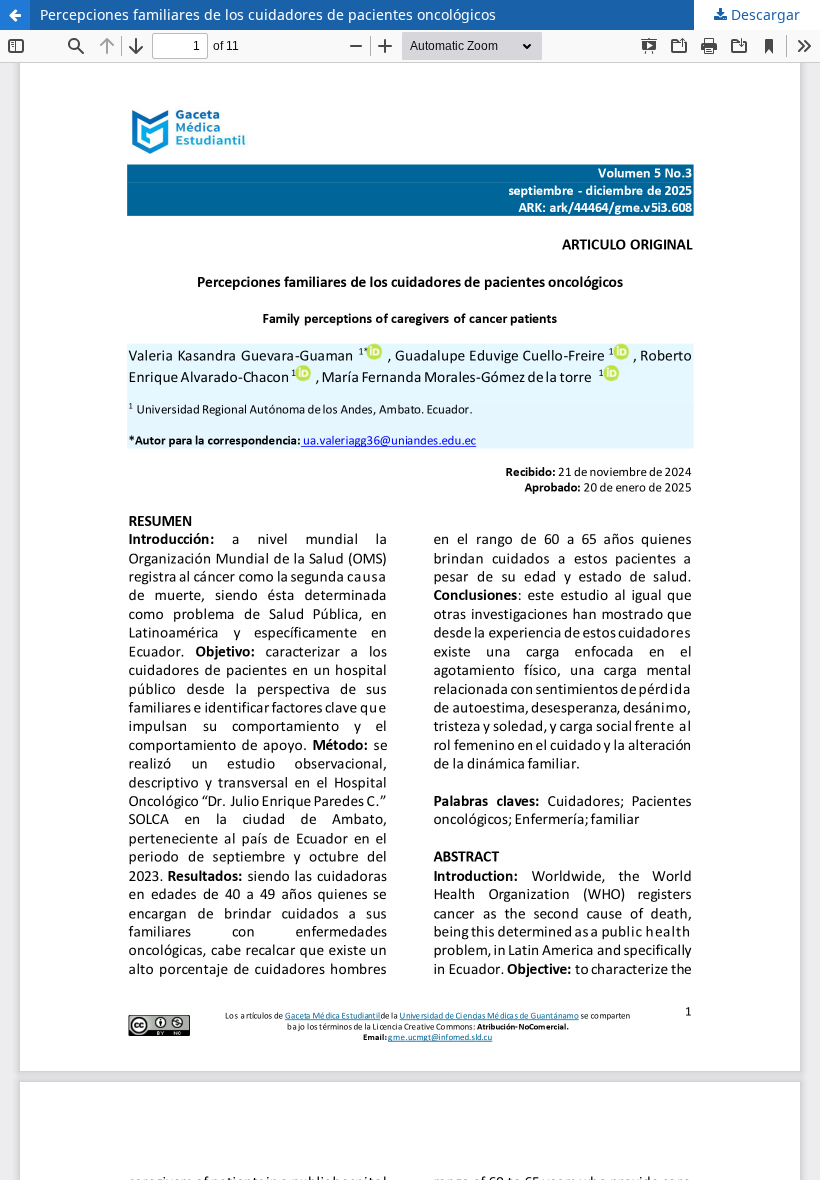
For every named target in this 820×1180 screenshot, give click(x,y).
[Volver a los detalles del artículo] (15, 15)
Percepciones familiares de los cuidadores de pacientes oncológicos (268, 14)
